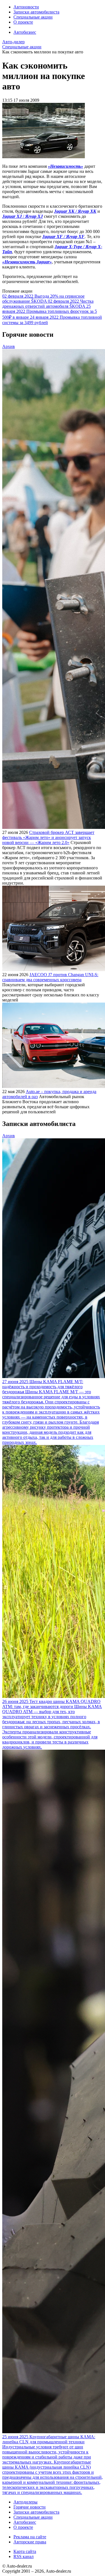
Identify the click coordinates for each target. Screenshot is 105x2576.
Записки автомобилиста (36, 12)
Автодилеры (25, 2502)
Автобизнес (25, 32)
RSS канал (24, 2556)
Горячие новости (30, 2507)
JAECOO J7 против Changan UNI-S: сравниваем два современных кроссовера (50, 977)
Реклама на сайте (30, 2537)
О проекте (23, 22)
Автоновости (26, 7)
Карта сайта (25, 2551)
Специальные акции (33, 17)
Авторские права (30, 2542)
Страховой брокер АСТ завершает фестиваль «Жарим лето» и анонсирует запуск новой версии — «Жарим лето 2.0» (48, 837)
